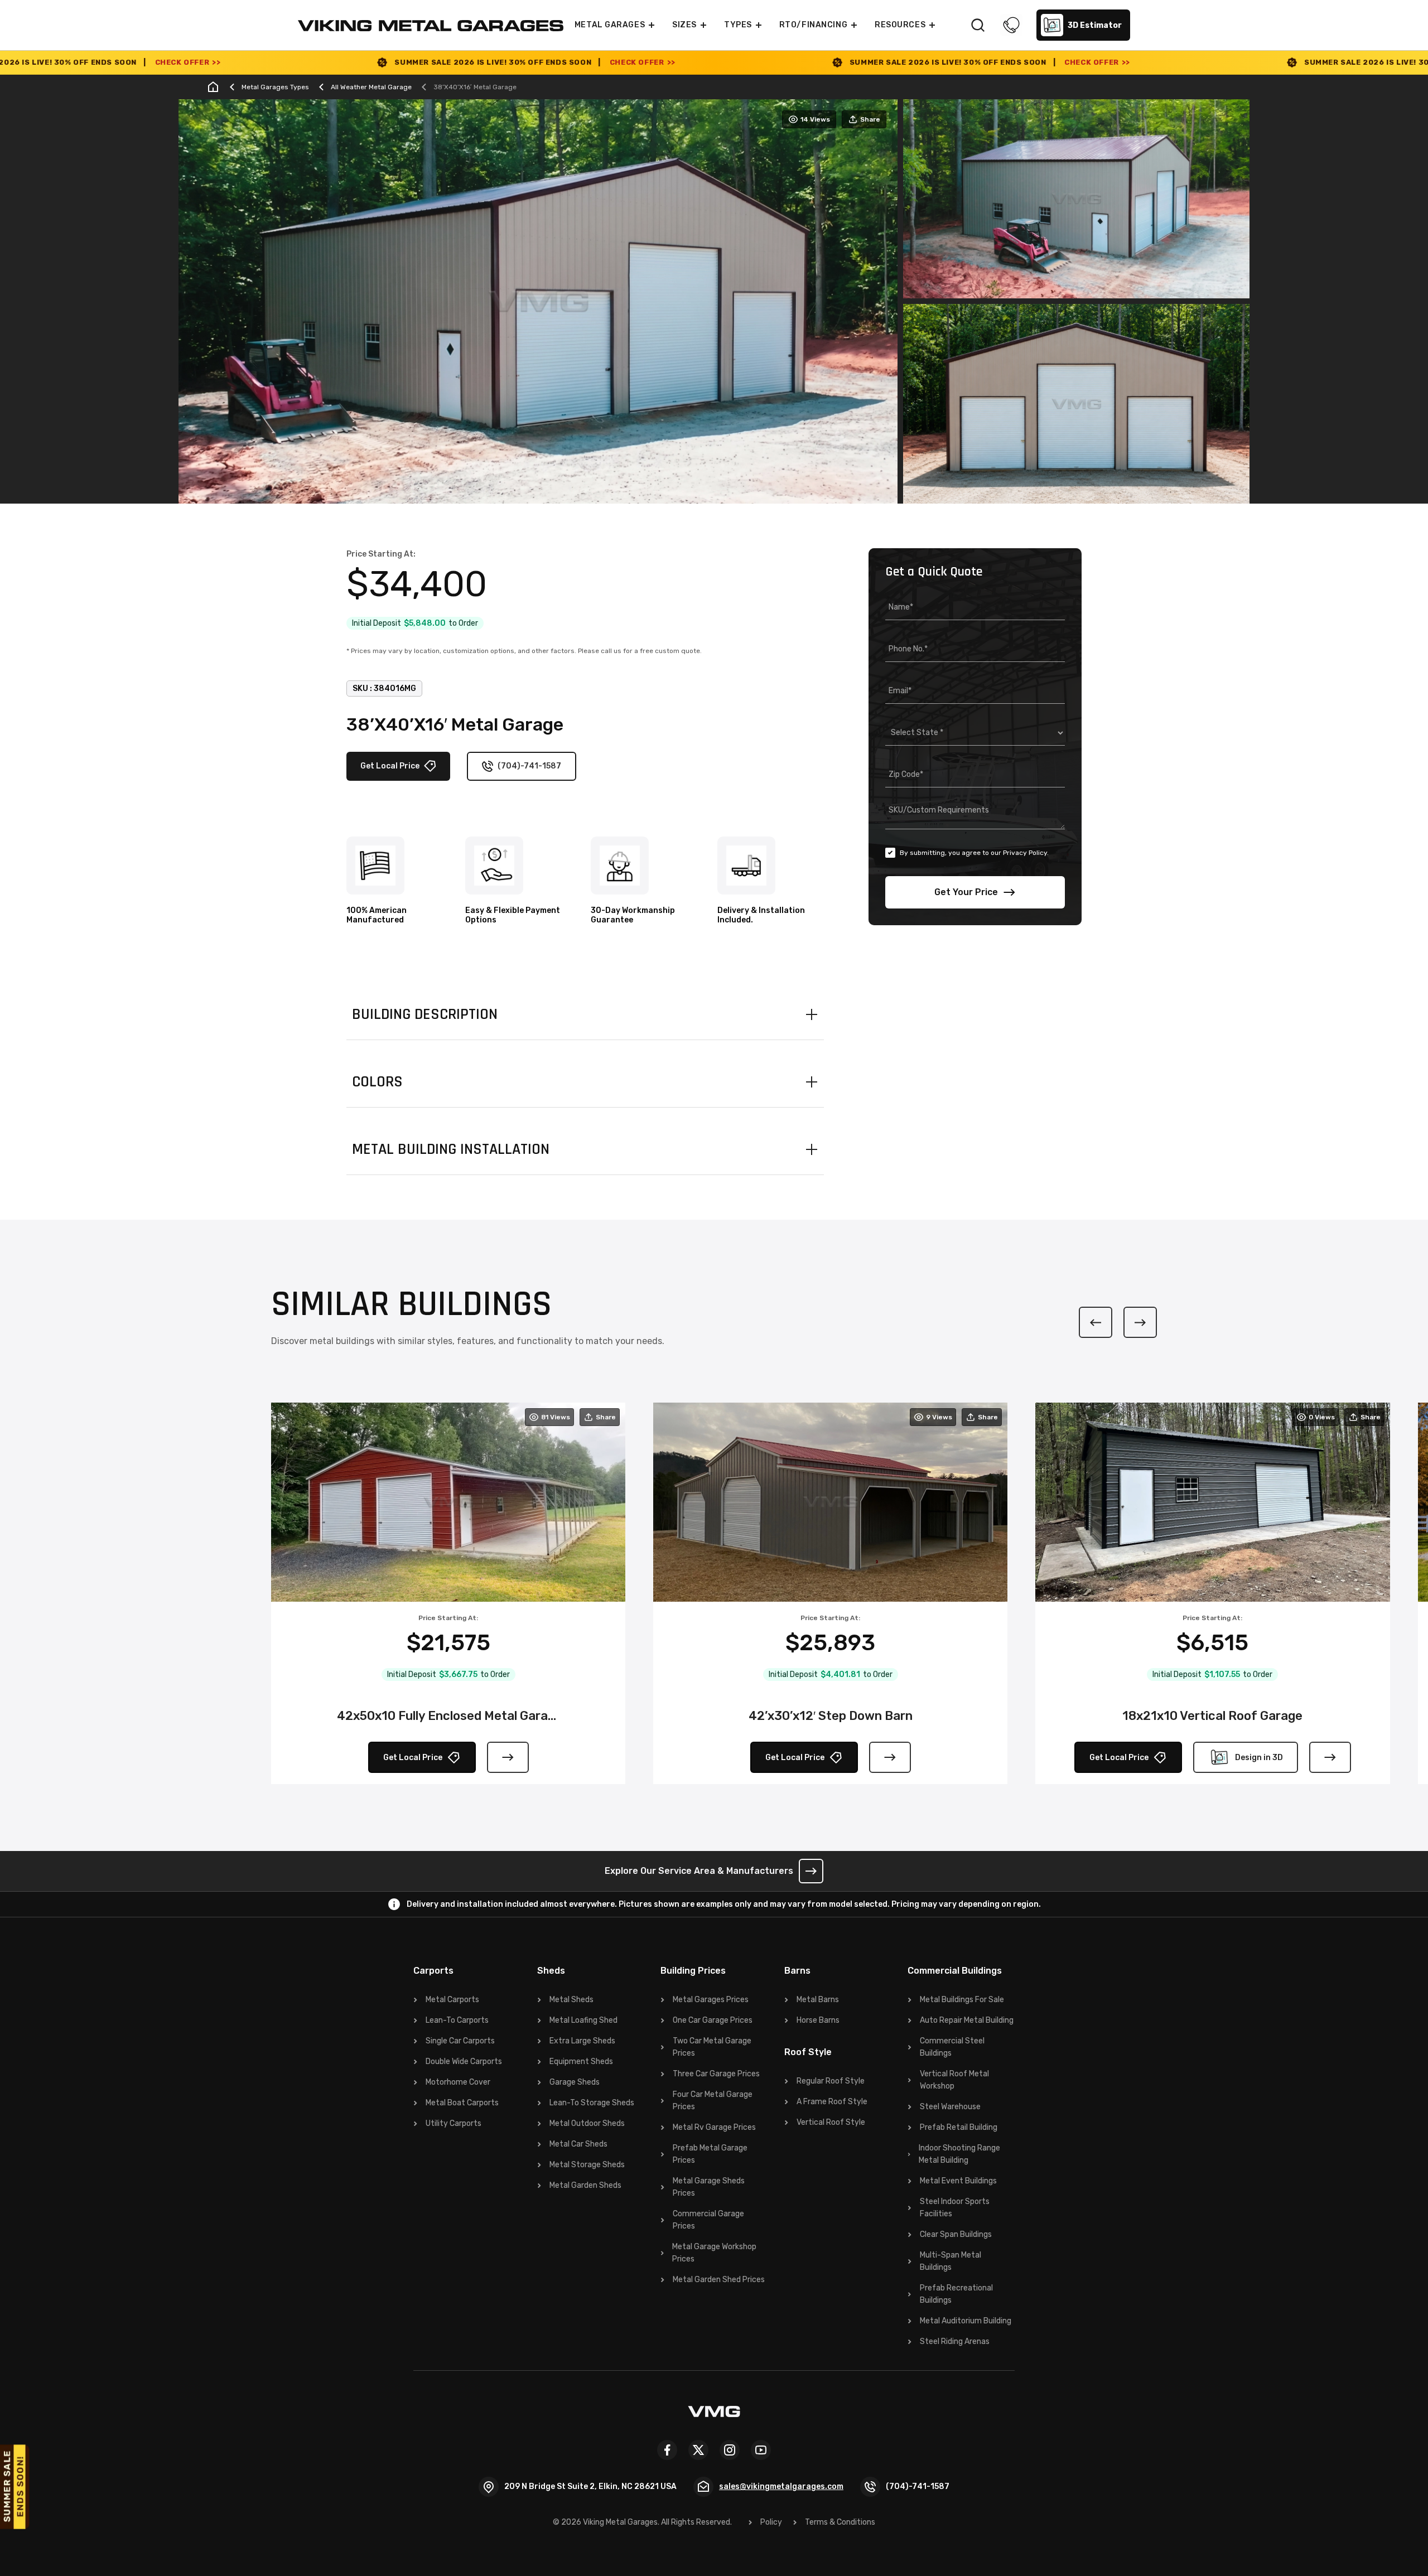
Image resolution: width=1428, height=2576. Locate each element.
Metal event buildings (958, 2181)
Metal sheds (571, 2000)
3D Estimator (1095, 25)
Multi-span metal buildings (951, 2261)
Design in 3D (1259, 1758)
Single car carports (460, 2041)
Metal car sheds (578, 2144)
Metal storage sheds (587, 2165)
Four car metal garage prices (713, 2101)
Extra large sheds (582, 2041)
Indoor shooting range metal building (959, 2154)
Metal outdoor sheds (587, 2123)
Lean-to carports (457, 2020)
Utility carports (454, 2123)
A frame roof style (832, 2102)
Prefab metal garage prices (710, 2154)
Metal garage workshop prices (714, 2253)
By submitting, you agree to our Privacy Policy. (974, 853)
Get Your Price (966, 892)
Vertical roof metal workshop (954, 2080)
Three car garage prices (716, 2074)
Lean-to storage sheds (592, 2103)
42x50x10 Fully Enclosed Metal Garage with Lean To (448, 1716)
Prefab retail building (959, 2127)
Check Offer (355, 62)
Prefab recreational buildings (956, 2294)
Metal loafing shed (583, 2020)
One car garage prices (713, 2020)
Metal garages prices (711, 2000)
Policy (771, 2522)
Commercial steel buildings (952, 2047)
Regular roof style (831, 2081)
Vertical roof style (831, 2122)
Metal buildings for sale (962, 2000)
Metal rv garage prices (714, 2127)
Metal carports (452, 2000)
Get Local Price (390, 766)
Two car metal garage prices (712, 2047)
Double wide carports (464, 2062)
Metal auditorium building (966, 2321)
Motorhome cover (458, 2082)
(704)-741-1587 (529, 766)
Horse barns (818, 2020)
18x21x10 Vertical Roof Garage (1212, 1716)
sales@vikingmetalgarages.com (781, 2486)
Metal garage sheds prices (709, 2187)
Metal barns (818, 2000)
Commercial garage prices (708, 2220)
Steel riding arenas (955, 2341)
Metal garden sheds (585, 2185)
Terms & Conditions (840, 2522)
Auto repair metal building (967, 2020)
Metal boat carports (462, 2103)
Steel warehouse (950, 2107)
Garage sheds (575, 2082)
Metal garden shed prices (719, 2280)
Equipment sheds (581, 2062)
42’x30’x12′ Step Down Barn (831, 1716)
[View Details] (508, 1757)
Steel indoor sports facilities (955, 2208)
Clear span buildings (956, 2234)
